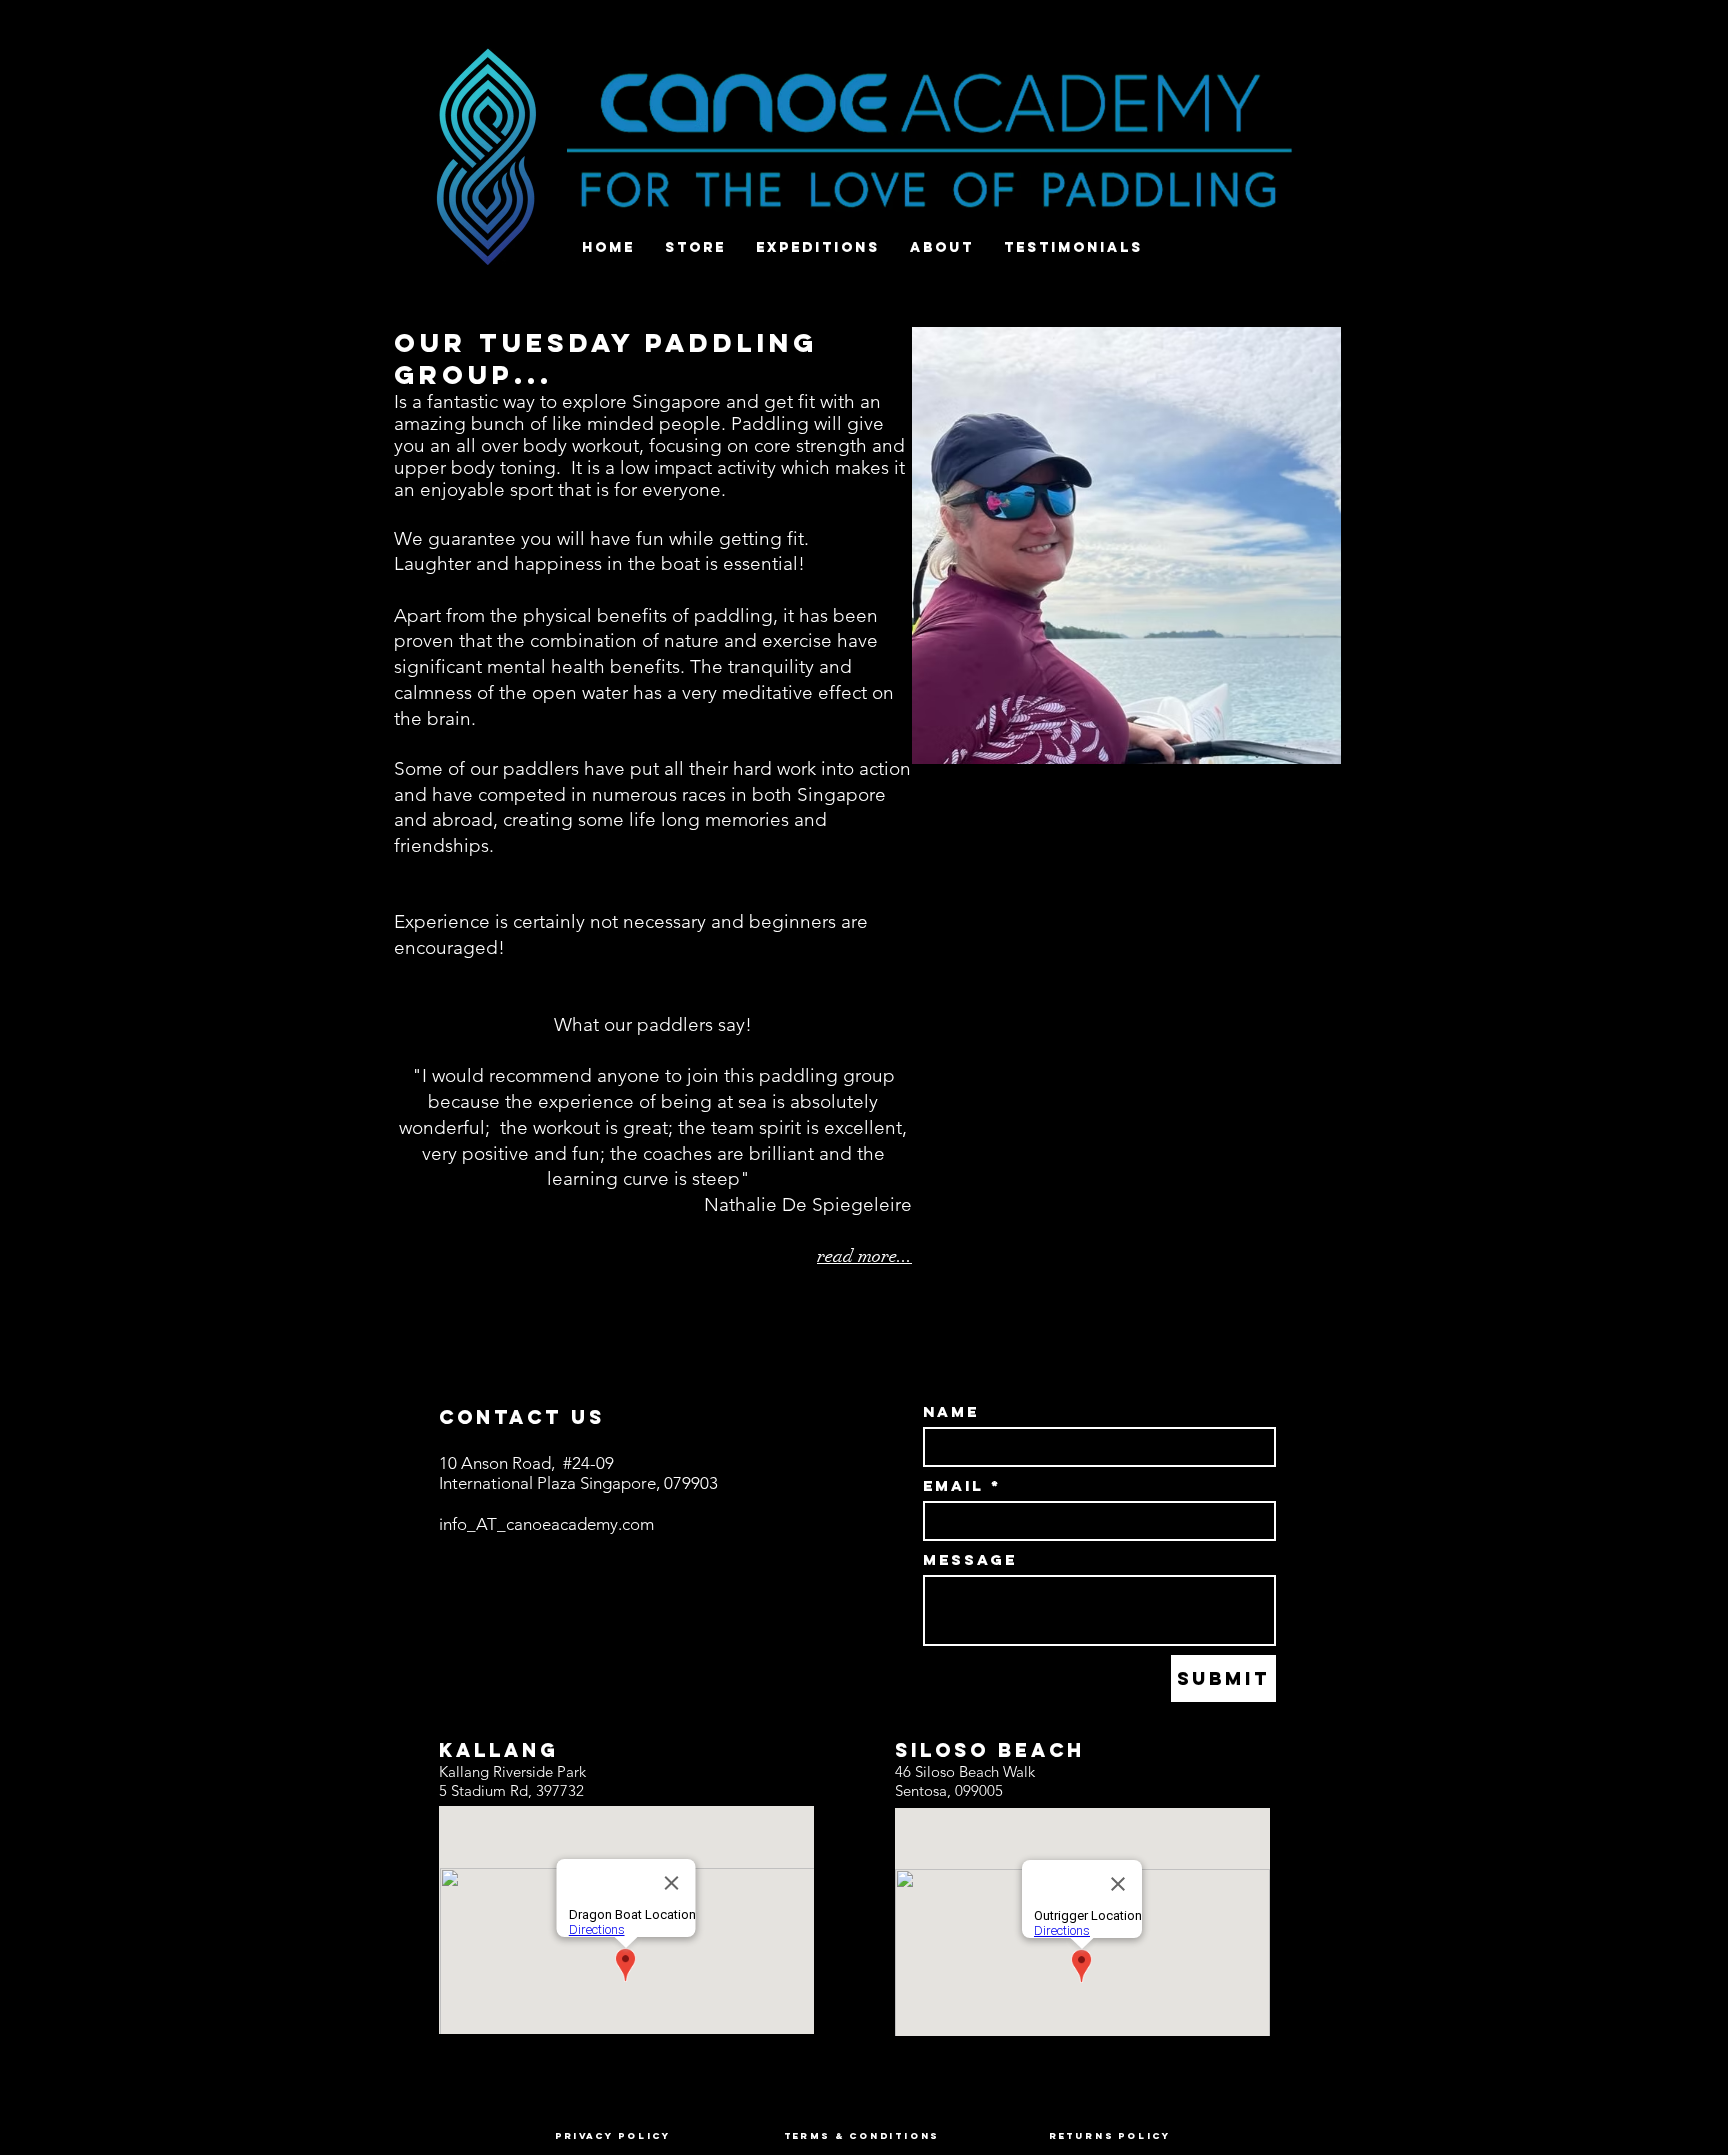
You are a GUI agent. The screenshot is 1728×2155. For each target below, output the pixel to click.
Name (951, 1411)
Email (953, 1485)
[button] (1126, 545)
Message (970, 1559)
